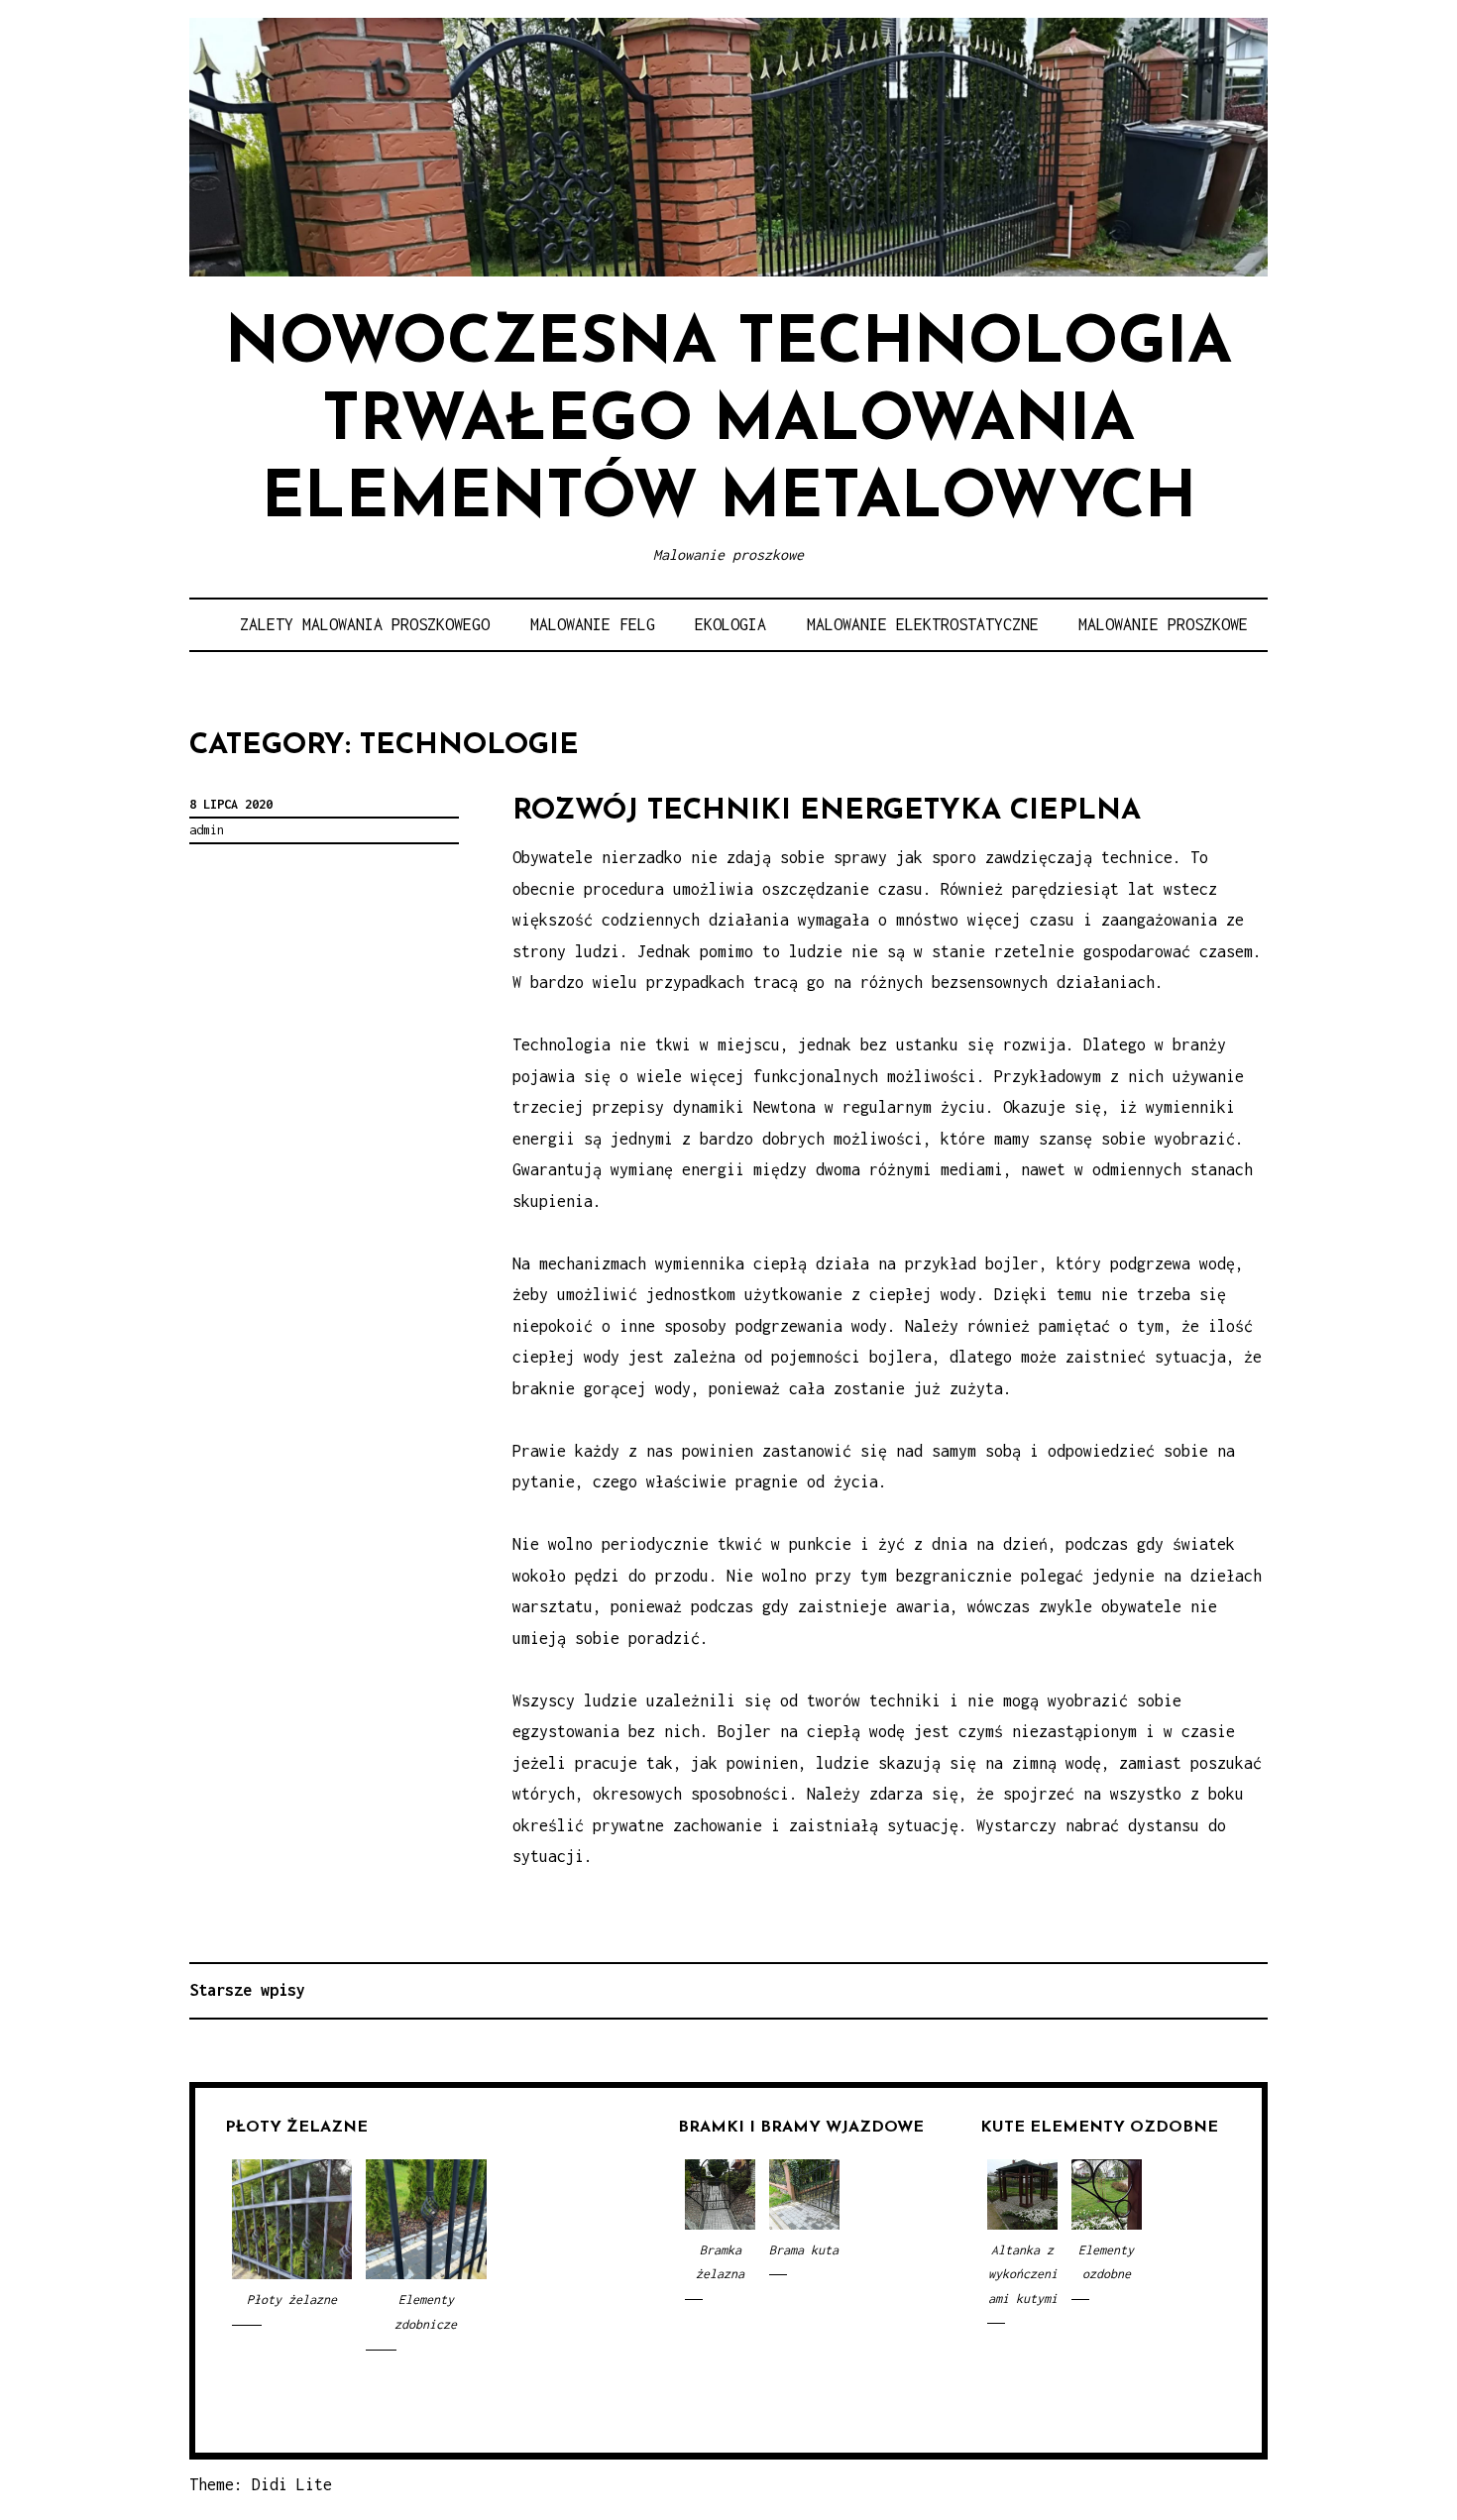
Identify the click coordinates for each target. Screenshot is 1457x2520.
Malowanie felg (593, 624)
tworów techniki (874, 1700)
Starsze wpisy (247, 1990)
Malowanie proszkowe (1163, 624)
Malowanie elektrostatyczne (923, 624)
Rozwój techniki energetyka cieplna (827, 811)
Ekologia (730, 624)
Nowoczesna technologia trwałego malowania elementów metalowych (728, 423)
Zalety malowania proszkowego (365, 624)
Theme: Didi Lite (261, 2484)
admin (207, 830)
